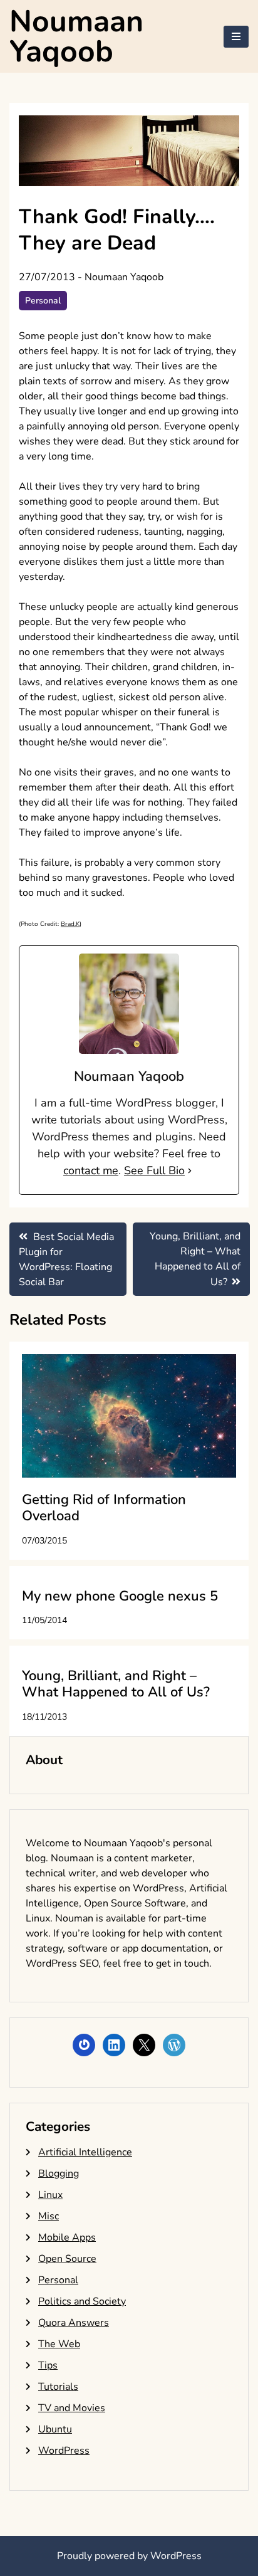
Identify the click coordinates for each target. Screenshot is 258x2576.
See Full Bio (154, 1170)
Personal (43, 301)
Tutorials (58, 2387)
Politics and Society (82, 2301)
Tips (48, 2365)
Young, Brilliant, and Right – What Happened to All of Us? (116, 1684)
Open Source (67, 2259)
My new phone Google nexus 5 (120, 1596)
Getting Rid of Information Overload (104, 1508)
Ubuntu (55, 2429)
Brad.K (70, 924)
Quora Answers (74, 2323)
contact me (91, 1170)
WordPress (64, 2451)
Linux (50, 2195)
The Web (59, 2344)
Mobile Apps (67, 2237)
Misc (49, 2216)
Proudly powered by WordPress (129, 2556)
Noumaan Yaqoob (76, 36)
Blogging (59, 2174)
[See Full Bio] (190, 1171)
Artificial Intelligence (85, 2152)
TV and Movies (72, 2408)
